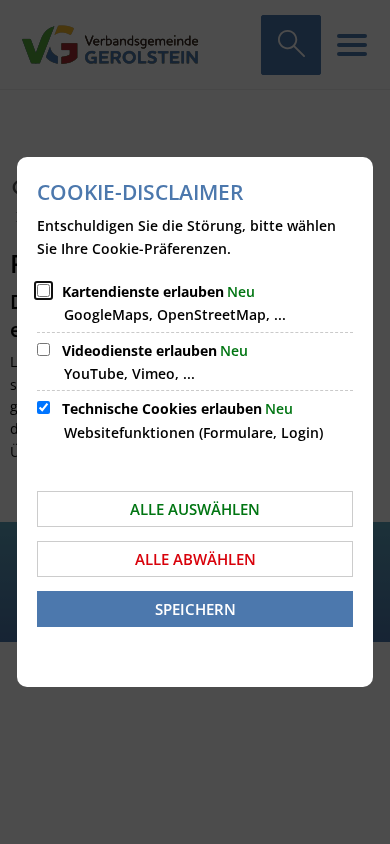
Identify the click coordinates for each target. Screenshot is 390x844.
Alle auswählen (195, 509)
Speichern (195, 609)
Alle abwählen (195, 559)
